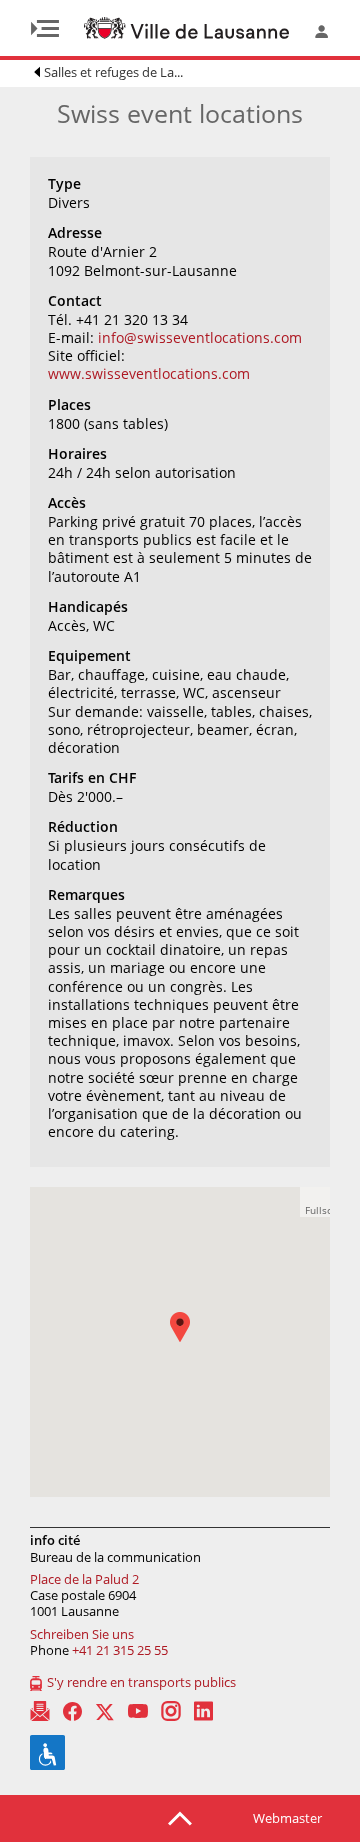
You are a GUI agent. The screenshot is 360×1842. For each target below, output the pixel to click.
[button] (190, 1341)
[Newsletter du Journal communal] (40, 1711)
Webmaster (287, 1818)
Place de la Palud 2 (84, 1579)
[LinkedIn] (203, 1711)
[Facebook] (72, 1711)
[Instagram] (171, 1711)
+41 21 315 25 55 (120, 1650)
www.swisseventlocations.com (149, 373)
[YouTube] (138, 1711)
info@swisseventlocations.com (200, 337)
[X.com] (105, 1711)
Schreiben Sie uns (82, 1634)
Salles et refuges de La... (113, 72)
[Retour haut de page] (180, 1817)
